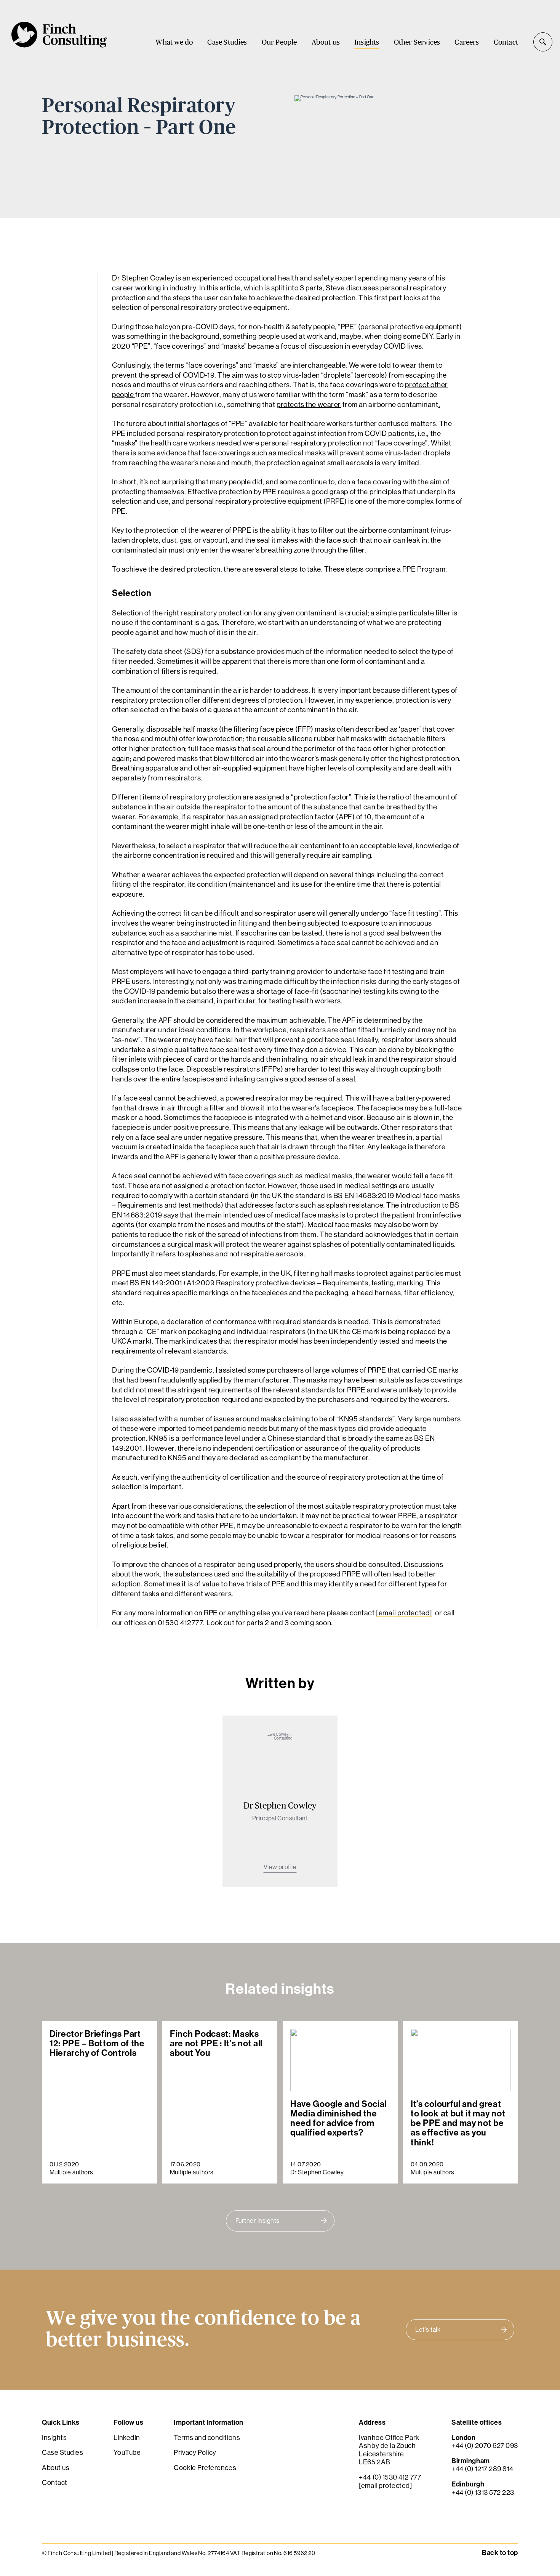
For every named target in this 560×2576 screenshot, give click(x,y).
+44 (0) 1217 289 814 (482, 2469)
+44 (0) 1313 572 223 (483, 2492)
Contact (506, 42)
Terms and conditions (207, 2437)
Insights (367, 42)
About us (326, 42)
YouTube (127, 2452)
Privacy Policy (195, 2452)
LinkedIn (127, 2437)
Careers (467, 42)
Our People (279, 42)
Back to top (500, 2552)
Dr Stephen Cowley (143, 278)
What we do (174, 42)
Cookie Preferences (205, 2467)
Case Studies (227, 42)
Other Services (417, 42)
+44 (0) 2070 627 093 (485, 2445)
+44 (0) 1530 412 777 (390, 2477)
